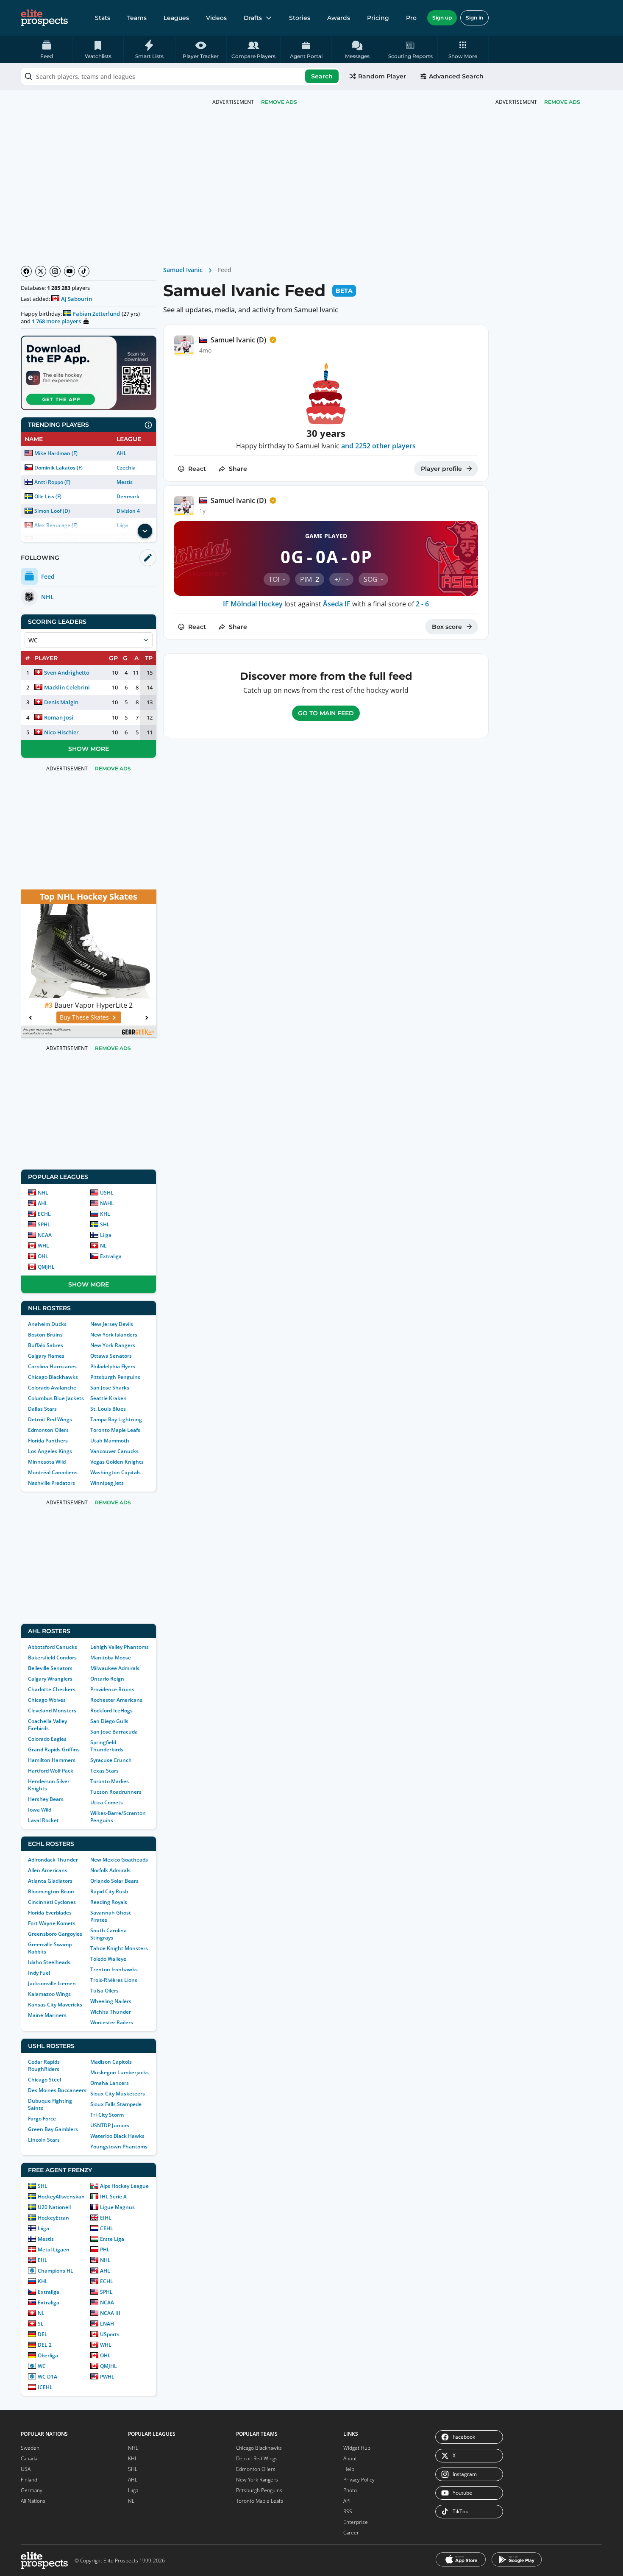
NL (103, 1246)
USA (26, 2469)
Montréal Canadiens (53, 1472)
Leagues (176, 18)
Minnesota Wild (47, 1462)
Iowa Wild (40, 1810)
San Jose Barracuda (114, 1732)
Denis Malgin (61, 702)
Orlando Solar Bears (114, 1881)
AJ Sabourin (76, 299)
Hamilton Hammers (52, 1760)
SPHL (44, 1224)
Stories (300, 18)
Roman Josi (59, 717)
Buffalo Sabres (46, 1345)
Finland (29, 2480)
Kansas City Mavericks (55, 2005)
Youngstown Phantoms (119, 2147)
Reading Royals (109, 1902)
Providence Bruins (112, 1689)
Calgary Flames (46, 1356)
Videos (216, 18)
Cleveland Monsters (52, 1710)
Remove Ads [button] (562, 102)
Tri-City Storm (107, 2115)
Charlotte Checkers (52, 1689)
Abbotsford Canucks (53, 1647)
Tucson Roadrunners (116, 1792)
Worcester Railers (112, 2022)
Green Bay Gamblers (53, 2129)
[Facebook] (26, 271)
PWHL (107, 2377)
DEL (43, 2334)
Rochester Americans (116, 1700)
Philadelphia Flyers (113, 1366)
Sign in (474, 18)
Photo (350, 2490)
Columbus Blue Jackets (56, 1398)
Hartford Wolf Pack (51, 1771)
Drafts (253, 18)
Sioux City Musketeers (118, 2094)
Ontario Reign (107, 1679)
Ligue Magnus (117, 2207)
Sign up (442, 18)
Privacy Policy (359, 2480)
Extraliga (111, 1256)
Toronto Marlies (110, 1781)
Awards (339, 18)
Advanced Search (456, 76)
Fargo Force (42, 2119)
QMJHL (46, 1267)
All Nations (33, 2501)
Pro (411, 18)
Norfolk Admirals (110, 1870)
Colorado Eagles (47, 1739)
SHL (105, 1224)
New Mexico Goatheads (119, 1860)
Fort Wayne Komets (52, 1923)
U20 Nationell (54, 2207)
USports (110, 2334)
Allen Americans (48, 1870)
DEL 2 (45, 2345)
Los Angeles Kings (50, 1451)
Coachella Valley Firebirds (47, 1725)
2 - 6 (422, 604)
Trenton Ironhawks (114, 1969)
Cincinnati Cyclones (52, 1902)
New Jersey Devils (112, 1324)
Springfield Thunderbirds (107, 1746)
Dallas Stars (42, 1409)
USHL (107, 1193)
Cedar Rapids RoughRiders (44, 2065)
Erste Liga (112, 2239)
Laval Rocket (43, 1820)
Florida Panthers (48, 1441)
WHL (43, 1246)
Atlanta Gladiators (50, 1881)
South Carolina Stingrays (108, 1934)
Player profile (441, 469)
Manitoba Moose (111, 1658)
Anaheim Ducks (47, 1324)
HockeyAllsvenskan (61, 2197)
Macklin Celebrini (67, 687)
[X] (41, 271)
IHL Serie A (113, 2197)
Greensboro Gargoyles (55, 1934)
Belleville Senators (50, 1668)
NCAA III (110, 2313)
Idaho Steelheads (49, 1962)
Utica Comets (107, 1802)
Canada (29, 2458)
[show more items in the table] (145, 531)
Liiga (106, 1235)
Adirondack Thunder (53, 1860)
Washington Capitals (115, 1472)
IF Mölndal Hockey (253, 604)
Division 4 (128, 511)
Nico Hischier (61, 732)
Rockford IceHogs (111, 1710)
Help (349, 2469)
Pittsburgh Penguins (115, 1377)
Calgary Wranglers (50, 1679)
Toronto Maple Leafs (115, 1430)
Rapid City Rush (109, 1891)
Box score (447, 627)
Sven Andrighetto (67, 672)
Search (322, 76)
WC (42, 2366)
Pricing (378, 18)
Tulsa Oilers (104, 1991)
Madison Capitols (111, 2062)
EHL (43, 2260)
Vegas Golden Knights (117, 1462)
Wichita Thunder (111, 2012)
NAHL (107, 1203)
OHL (43, 1256)
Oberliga (48, 2355)
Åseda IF (337, 604)
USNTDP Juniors (110, 2125)
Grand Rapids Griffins (54, 1749)
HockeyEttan (53, 2218)
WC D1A (47, 2377)
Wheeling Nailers (111, 2001)
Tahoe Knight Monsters (119, 1948)
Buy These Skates (84, 1017)
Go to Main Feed (326, 713)
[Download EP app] (89, 373)
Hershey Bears (46, 1799)
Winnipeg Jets (107, 1483)
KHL (105, 1214)
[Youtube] (70, 271)
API (347, 2501)
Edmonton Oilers (48, 1430)
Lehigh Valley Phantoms (120, 1647)
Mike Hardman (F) (56, 453)
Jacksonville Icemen (52, 1983)
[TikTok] (84, 271)
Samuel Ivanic (183, 270)
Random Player (382, 76)
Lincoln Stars (44, 2140)
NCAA (45, 1235)
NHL (43, 1193)
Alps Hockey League (124, 2186)
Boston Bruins (45, 1335)
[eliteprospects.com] (44, 18)
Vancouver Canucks (114, 1451)
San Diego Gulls (109, 1721)
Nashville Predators (51, 1483)
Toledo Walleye (108, 1959)
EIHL (106, 2218)
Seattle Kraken (108, 1398)
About (350, 2458)
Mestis (125, 482)
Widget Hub (357, 2448)
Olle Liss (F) (48, 496)
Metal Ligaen (54, 2249)
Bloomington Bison (51, 1891)
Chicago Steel (44, 2080)
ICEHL (45, 2387)
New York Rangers (113, 1345)
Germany (32, 2490)
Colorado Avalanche (52, 1388)
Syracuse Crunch (111, 1760)
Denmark (128, 496)
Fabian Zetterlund (96, 314)
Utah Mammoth (110, 1441)
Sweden (30, 2448)
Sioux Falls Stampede (116, 2104)
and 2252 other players (378, 446)
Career (351, 2533)
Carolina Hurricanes (52, 1366)
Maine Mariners (47, 2015)
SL (41, 2324)
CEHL (107, 2228)
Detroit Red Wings (50, 1419)
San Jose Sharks (110, 1388)
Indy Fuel (39, 1973)
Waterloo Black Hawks (117, 2136)
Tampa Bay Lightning (116, 1419)
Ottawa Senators (111, 1356)
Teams (137, 18)
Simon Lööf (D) (52, 511)
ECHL (44, 1214)
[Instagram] (55, 271)
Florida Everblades (50, 1913)
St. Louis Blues (108, 1409)
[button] (463, 49)
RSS (348, 2511)
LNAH (107, 2324)
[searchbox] (181, 76)
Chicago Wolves (47, 1700)
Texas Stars (104, 1771)
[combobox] (181, 76)
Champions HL (56, 2271)
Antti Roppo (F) (52, 482)
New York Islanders (114, 1335)
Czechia (126, 468)
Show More (89, 749)
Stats (103, 18)
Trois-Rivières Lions (114, 1980)
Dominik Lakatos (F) (58, 468)
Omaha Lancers (110, 2083)
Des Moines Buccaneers (57, 2090)
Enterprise (356, 2522)
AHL (122, 453)
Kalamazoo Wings (49, 1994)
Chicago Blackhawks (53, 1377)
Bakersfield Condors (52, 1658)
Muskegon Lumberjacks (120, 2072)
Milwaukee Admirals (115, 1668)
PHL (105, 2249)
